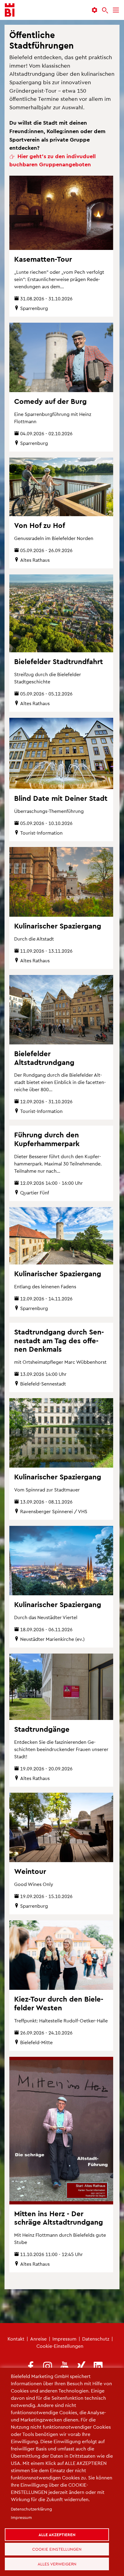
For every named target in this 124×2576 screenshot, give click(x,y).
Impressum (64, 2339)
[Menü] (116, 10)
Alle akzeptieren (59, 2526)
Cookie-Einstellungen (60, 2346)
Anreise (38, 2339)
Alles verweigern (59, 2562)
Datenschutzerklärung (31, 2499)
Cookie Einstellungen (60, 2544)
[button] (95, 10)
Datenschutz (96, 2339)
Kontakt (16, 2339)
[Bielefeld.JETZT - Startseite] (10, 10)
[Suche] (105, 10)
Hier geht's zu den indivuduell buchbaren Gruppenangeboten (53, 160)
